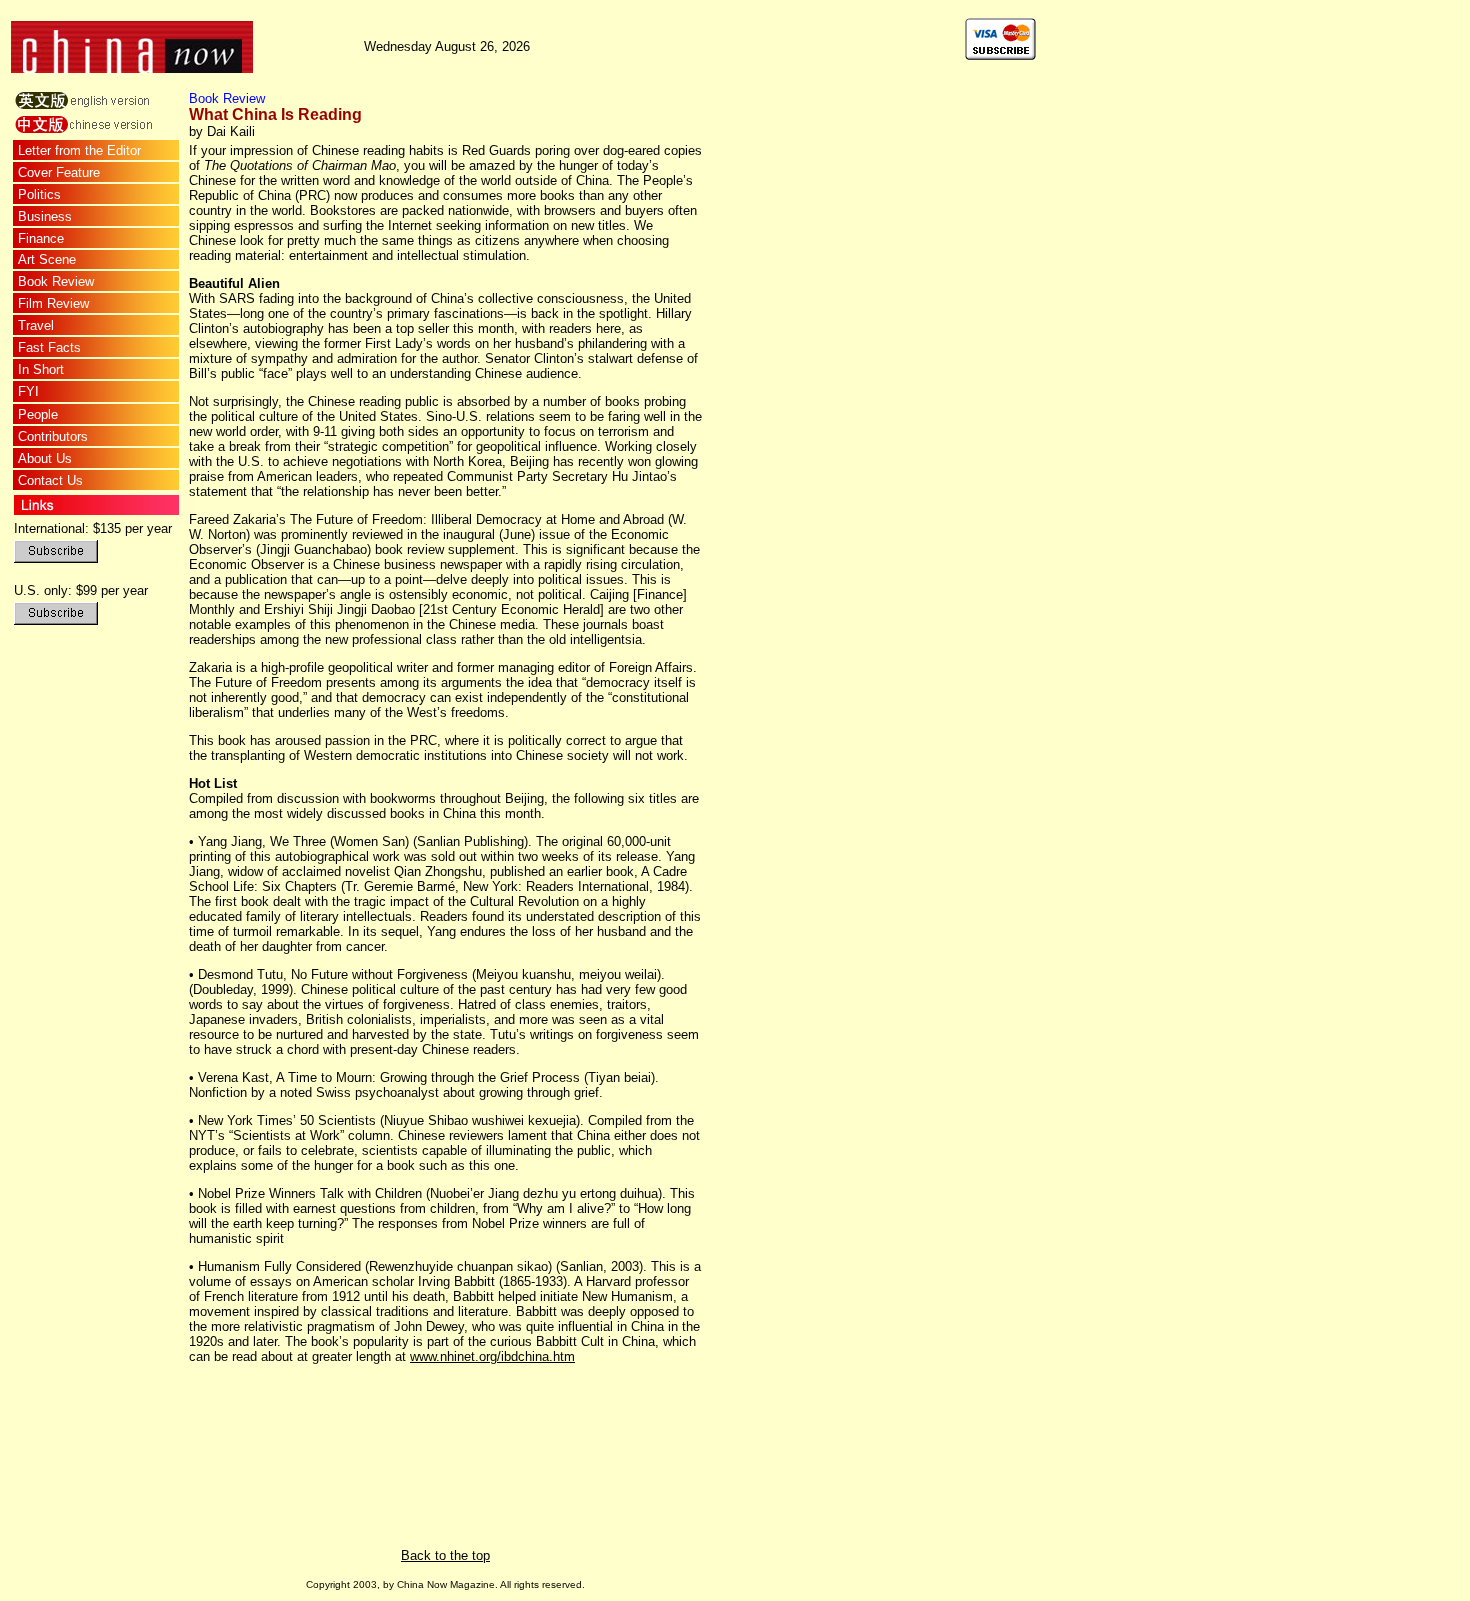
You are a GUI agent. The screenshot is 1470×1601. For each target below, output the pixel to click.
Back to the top (445, 1555)
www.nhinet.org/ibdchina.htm (492, 1356)
